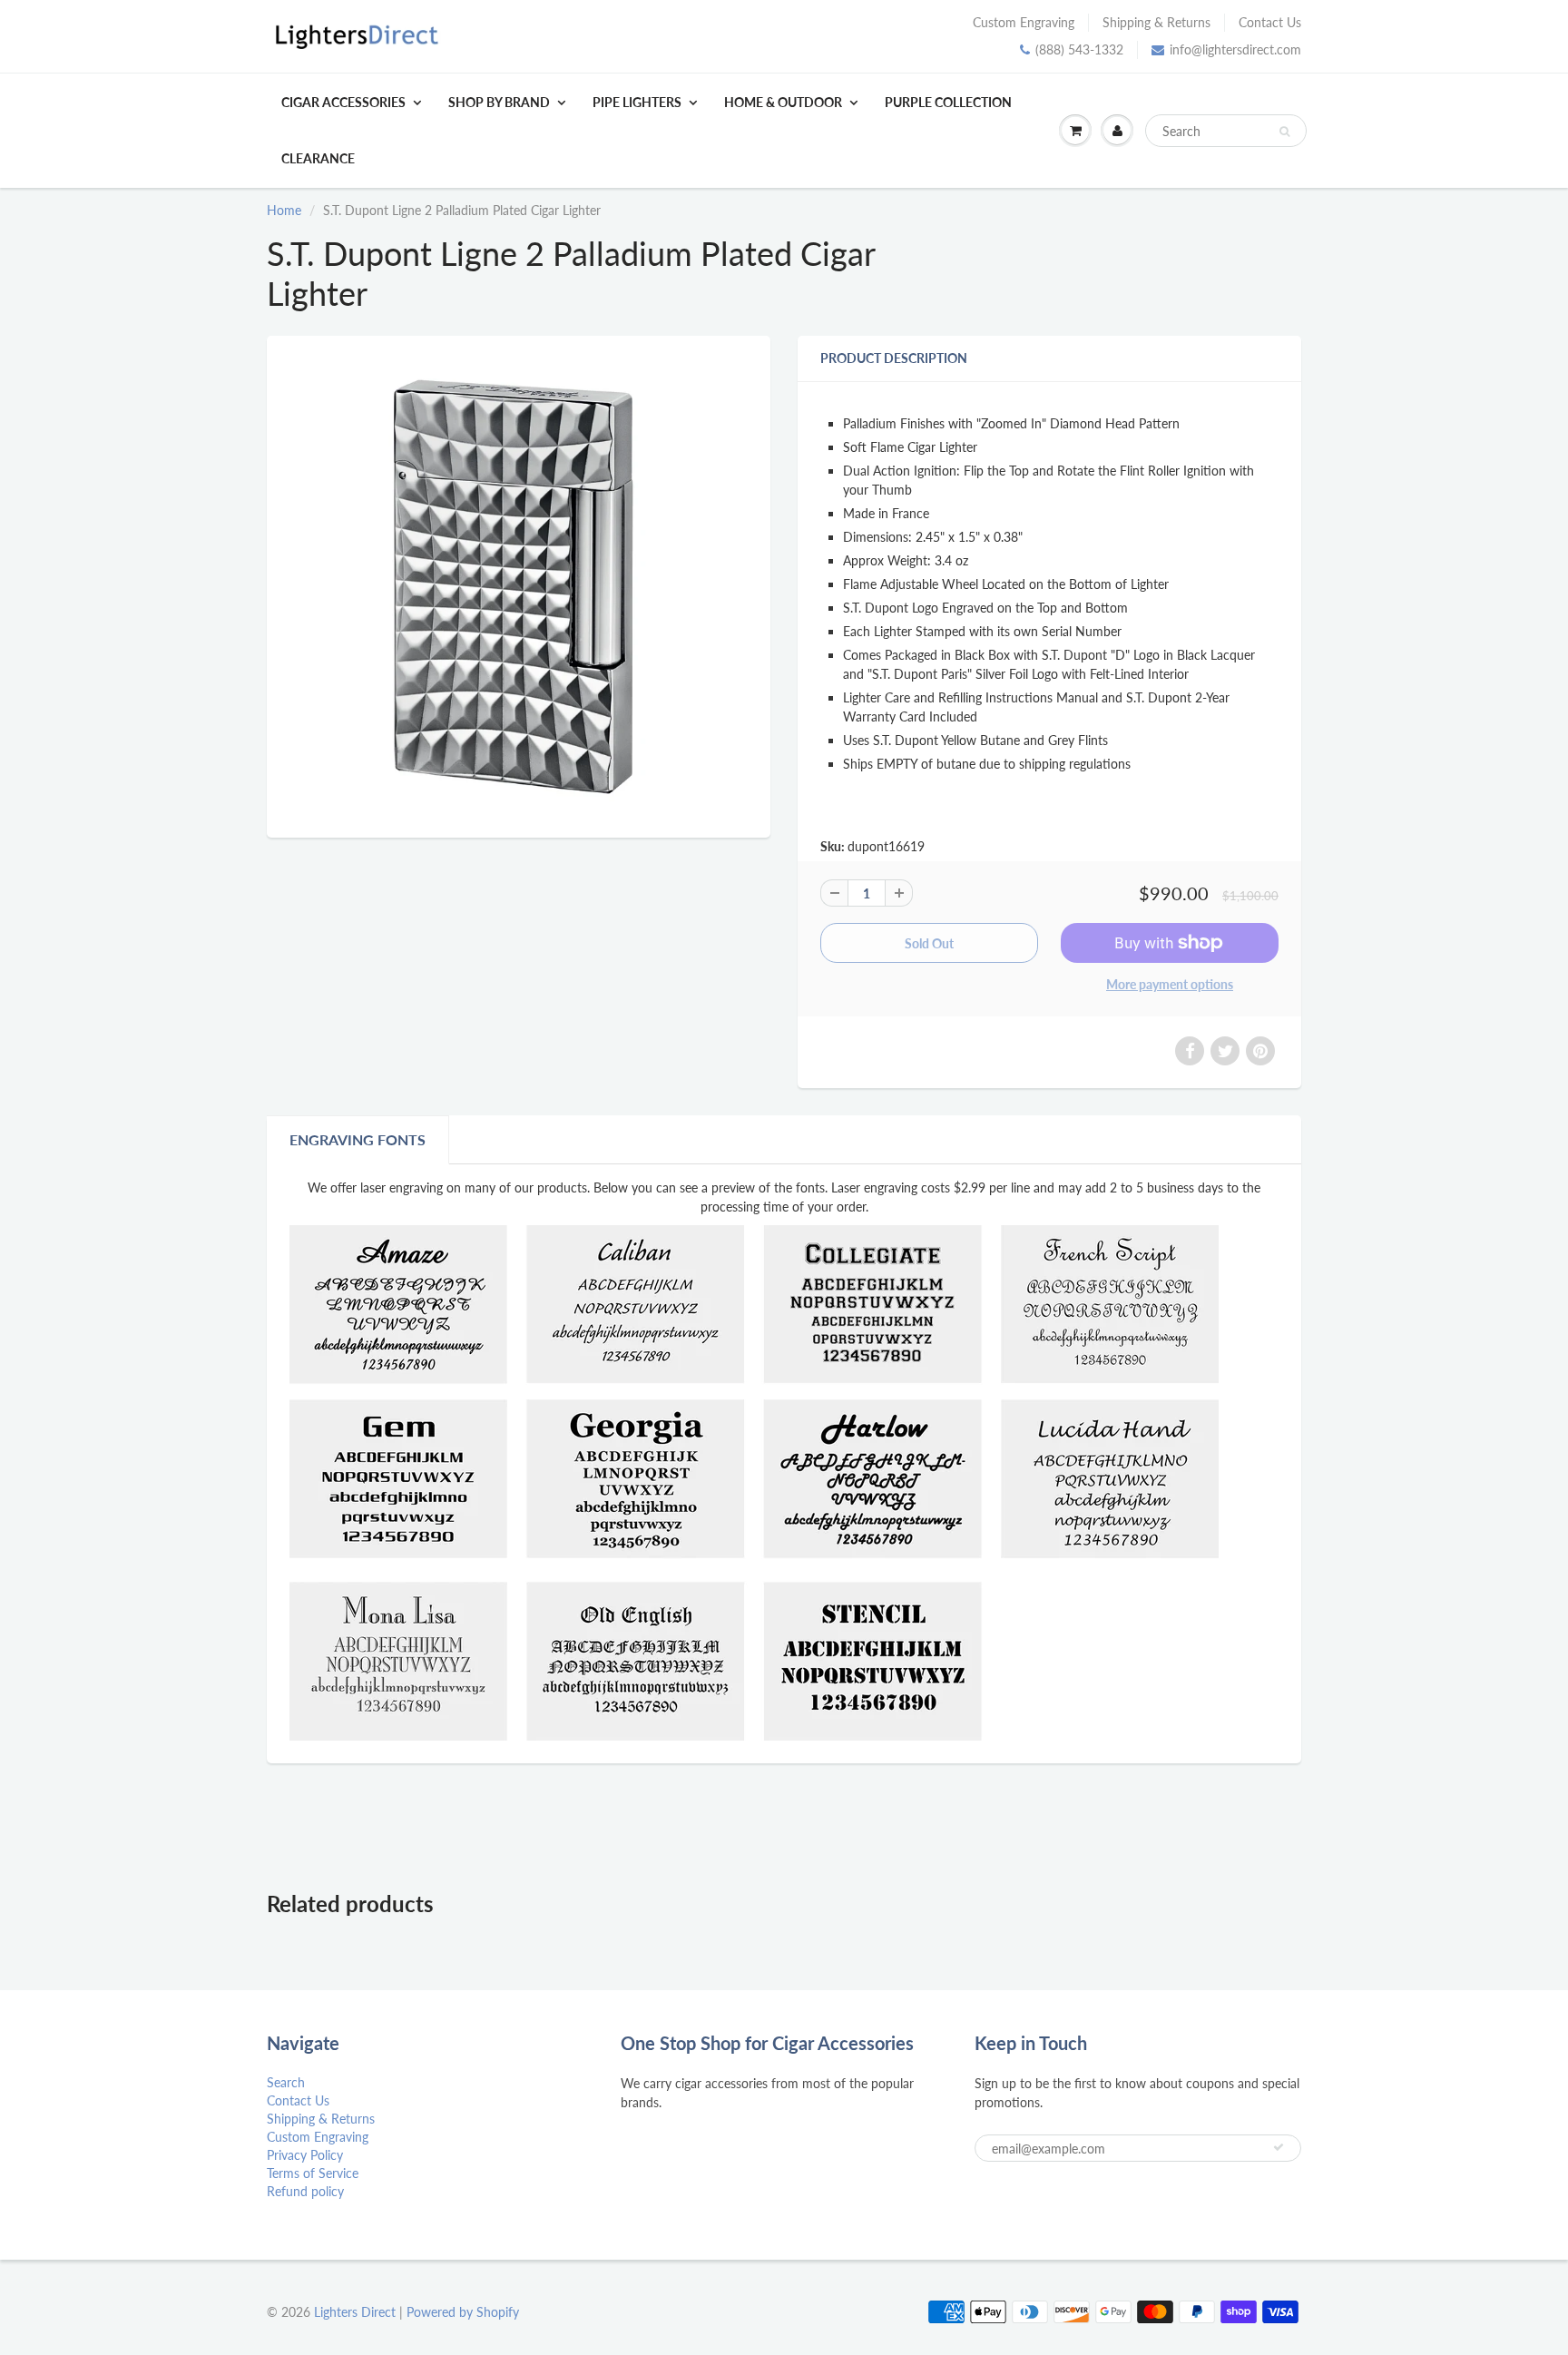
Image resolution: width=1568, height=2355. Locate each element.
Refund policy (305, 2191)
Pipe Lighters (637, 102)
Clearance (318, 158)
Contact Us (1270, 22)
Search (286, 2082)
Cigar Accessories (343, 102)
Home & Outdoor (783, 102)
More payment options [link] (1170, 984)
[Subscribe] (1279, 2147)
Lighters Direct (355, 2312)
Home (284, 210)
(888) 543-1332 (1079, 49)
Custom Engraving (1024, 22)
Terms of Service (313, 2173)
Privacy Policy (305, 2155)
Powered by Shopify (463, 2312)
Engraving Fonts (358, 1139)
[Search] (1284, 132)
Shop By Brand (499, 102)
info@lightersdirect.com (1235, 49)
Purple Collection (948, 102)
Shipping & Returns (1156, 22)
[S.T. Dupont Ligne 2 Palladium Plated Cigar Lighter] (519, 584)
